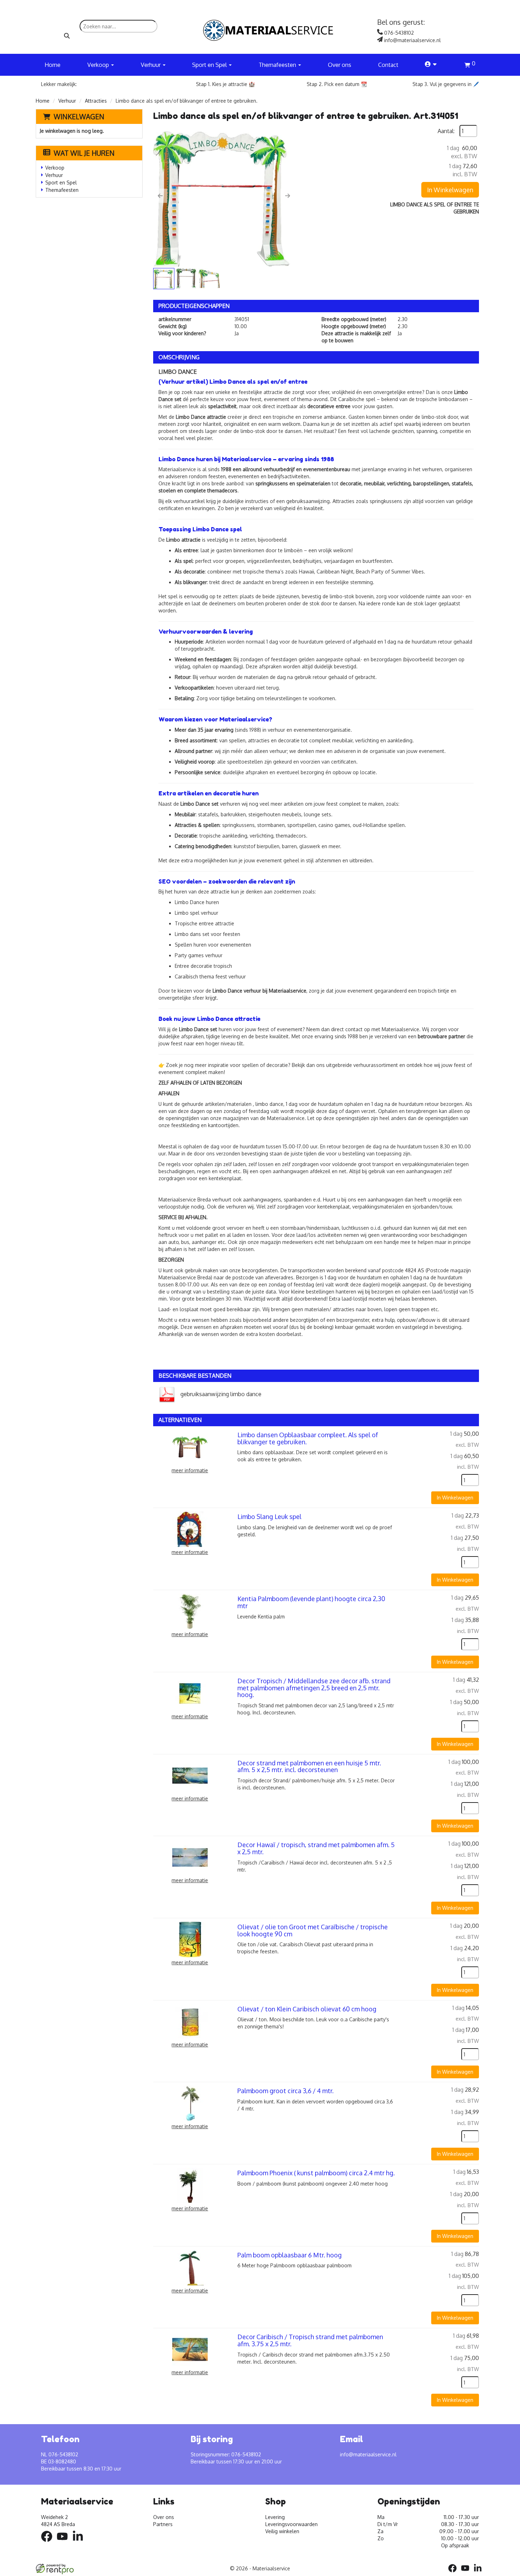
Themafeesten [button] (278, 65)
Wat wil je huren (84, 153)
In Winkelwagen (450, 190)
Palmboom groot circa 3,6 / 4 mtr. (285, 2091)
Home (53, 65)
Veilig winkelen (282, 2531)
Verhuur (67, 101)
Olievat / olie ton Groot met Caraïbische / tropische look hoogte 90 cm (313, 1930)
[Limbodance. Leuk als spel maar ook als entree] (224, 196)
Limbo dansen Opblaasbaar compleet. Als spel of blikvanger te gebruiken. (308, 1438)
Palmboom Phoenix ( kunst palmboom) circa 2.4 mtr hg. (316, 2173)
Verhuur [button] (151, 65)
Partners (163, 2524)
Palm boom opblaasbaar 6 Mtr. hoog (290, 2255)
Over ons (340, 65)
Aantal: (446, 131)
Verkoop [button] (99, 65)
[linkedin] (80, 2543)
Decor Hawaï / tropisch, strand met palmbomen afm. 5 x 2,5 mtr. (316, 1848)
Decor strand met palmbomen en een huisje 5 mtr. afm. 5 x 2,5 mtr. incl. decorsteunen (309, 1766)
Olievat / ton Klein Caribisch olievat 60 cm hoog (307, 2009)
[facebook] (49, 2543)
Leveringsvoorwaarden (291, 2524)
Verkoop (55, 168)
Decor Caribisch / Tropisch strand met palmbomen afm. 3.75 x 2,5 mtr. (310, 2340)
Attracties (96, 101)
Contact (388, 65)
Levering (275, 2517)
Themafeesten (62, 190)
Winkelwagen (79, 116)
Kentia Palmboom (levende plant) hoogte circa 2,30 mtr (311, 1602)
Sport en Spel (61, 182)
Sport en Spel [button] (210, 65)
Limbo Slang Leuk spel (269, 1517)
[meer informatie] (190, 1447)
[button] (160, 196)
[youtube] (64, 2543)
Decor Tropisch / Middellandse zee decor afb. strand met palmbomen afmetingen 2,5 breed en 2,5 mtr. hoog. (314, 1688)
